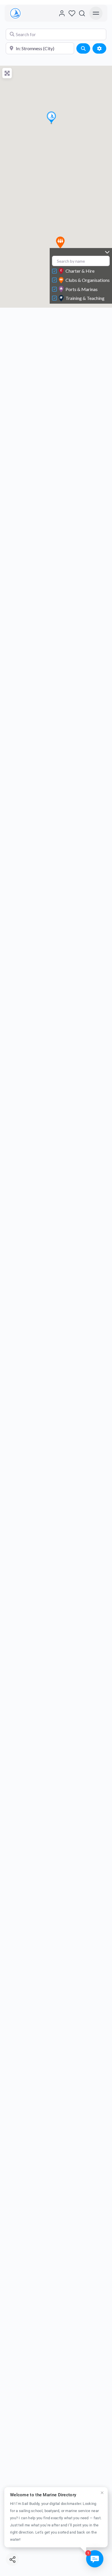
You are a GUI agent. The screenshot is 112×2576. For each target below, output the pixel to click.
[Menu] (96, 13)
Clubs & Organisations (88, 280)
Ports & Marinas (82, 289)
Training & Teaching (85, 298)
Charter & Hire (80, 271)
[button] (60, 242)
